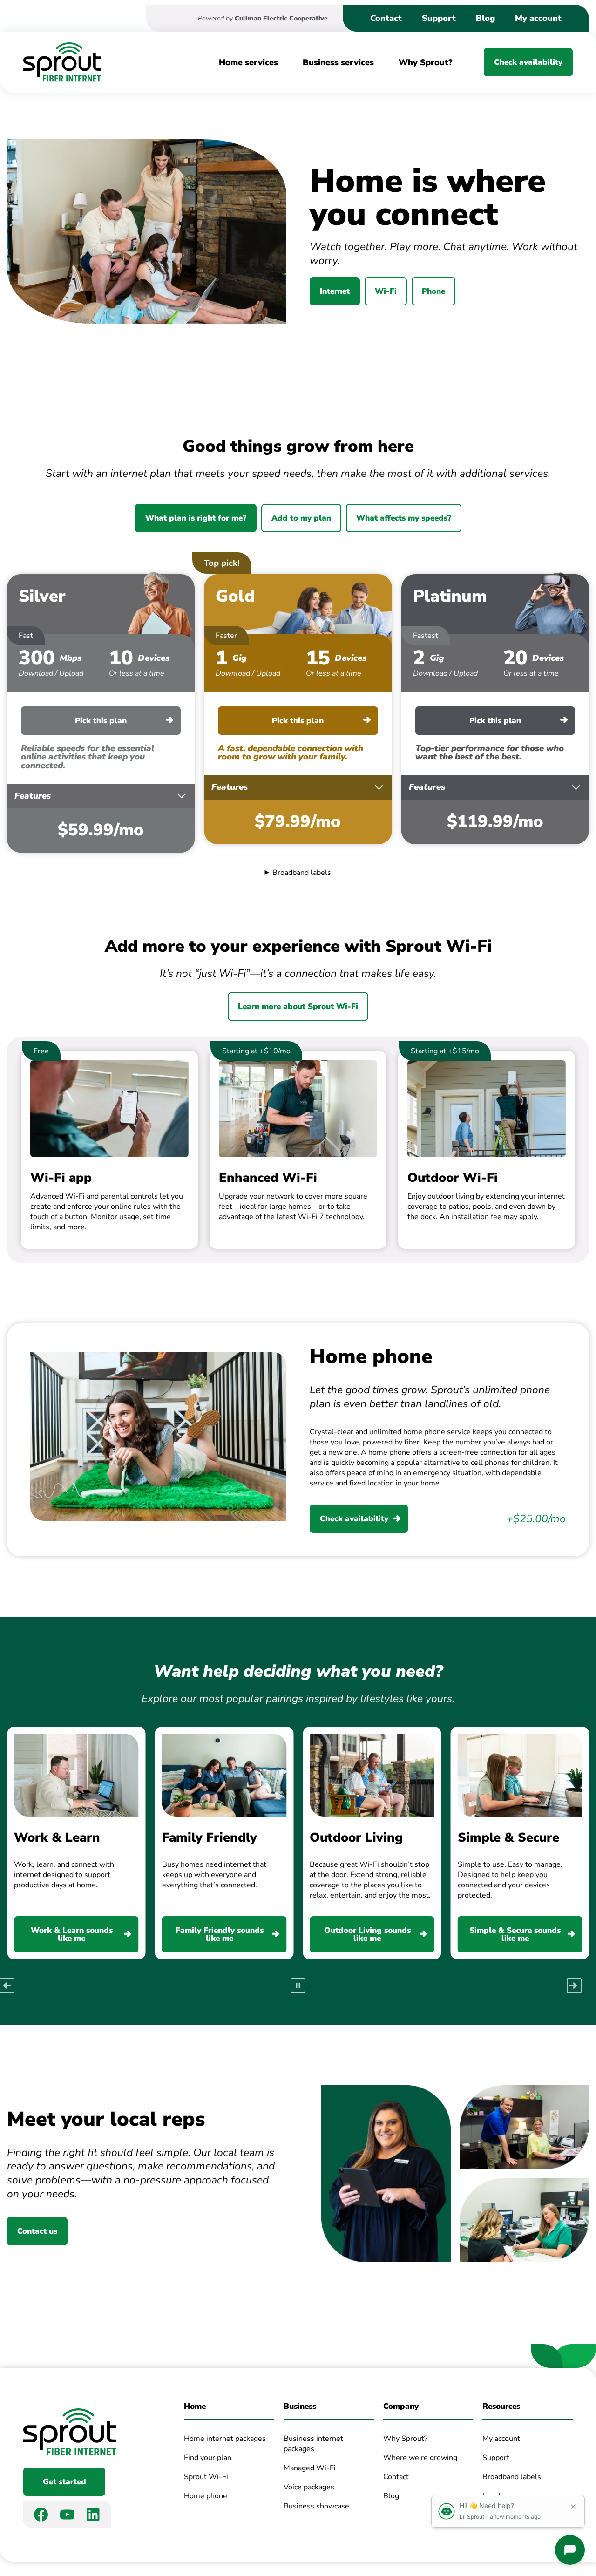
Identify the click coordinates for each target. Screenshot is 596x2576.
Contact (386, 18)
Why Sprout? (426, 62)
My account (538, 18)
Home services (248, 62)
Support (439, 18)
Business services (338, 62)
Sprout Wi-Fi (206, 2477)
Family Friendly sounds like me (220, 1934)
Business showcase (316, 2506)
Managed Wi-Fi (310, 2468)
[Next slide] (574, 1986)
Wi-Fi (386, 291)
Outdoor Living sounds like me (367, 1934)
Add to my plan (301, 518)
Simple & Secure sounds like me (515, 1934)
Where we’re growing (420, 2457)
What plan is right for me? (196, 518)
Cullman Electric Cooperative (281, 18)
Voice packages (309, 2487)
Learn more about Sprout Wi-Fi (298, 1007)
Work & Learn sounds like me (72, 1934)
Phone (433, 291)
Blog (485, 18)
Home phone (206, 2496)
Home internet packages (225, 2438)
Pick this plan (101, 721)
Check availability (528, 62)
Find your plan (208, 2457)
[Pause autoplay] (298, 1986)
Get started (64, 2482)
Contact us (37, 2231)
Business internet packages (313, 2443)
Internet (335, 291)
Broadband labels (302, 873)
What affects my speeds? (404, 518)
